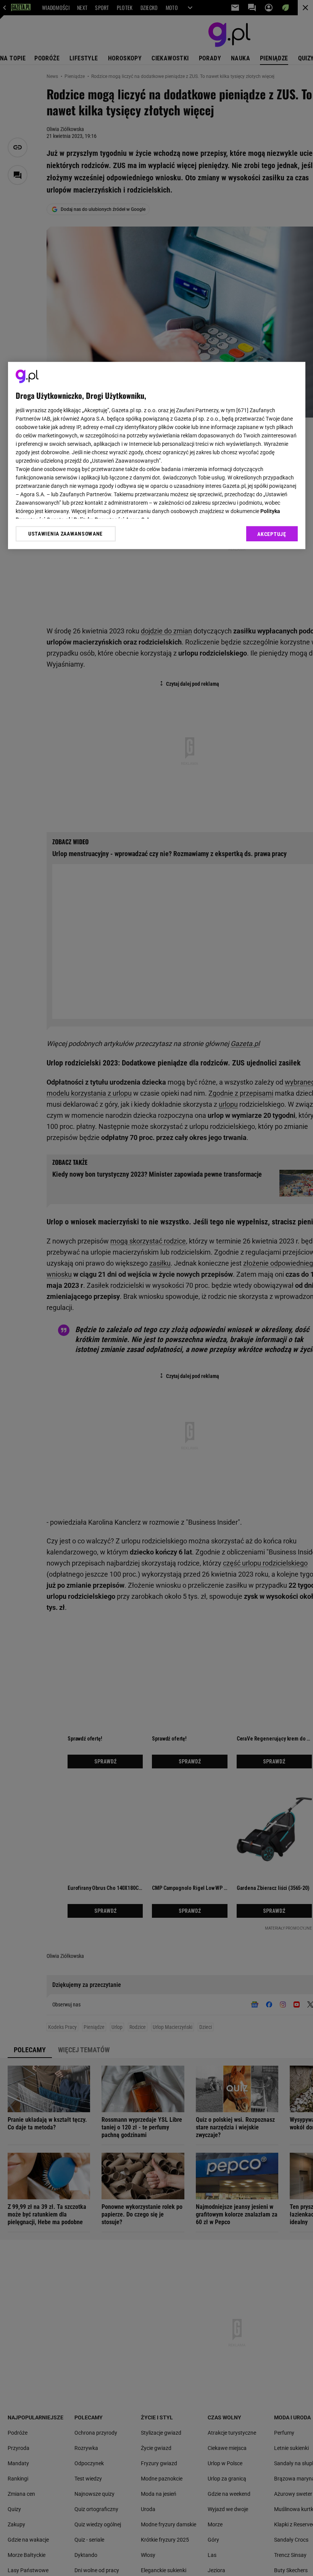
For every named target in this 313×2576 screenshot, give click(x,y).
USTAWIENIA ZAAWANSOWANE (65, 534)
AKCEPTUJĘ (272, 534)
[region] (157, 456)
